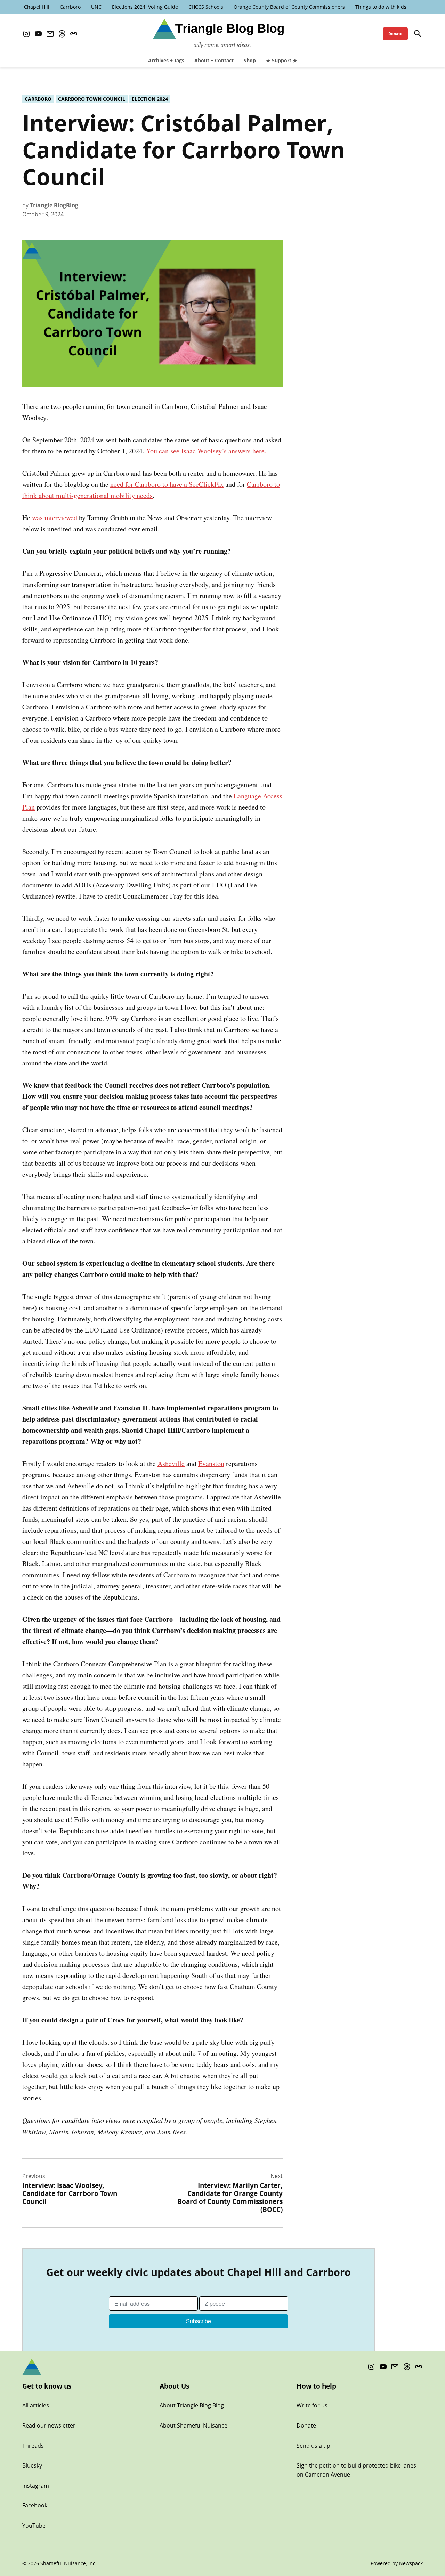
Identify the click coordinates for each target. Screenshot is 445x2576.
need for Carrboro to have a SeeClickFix (167, 484)
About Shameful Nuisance (193, 2425)
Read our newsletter (49, 2425)
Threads (33, 2446)
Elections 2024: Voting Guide (145, 7)
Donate (395, 34)
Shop (250, 60)
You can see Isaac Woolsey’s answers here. (206, 451)
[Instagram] (26, 34)
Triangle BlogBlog (54, 205)
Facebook (35, 2505)
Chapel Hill (37, 7)
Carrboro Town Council (92, 99)
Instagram (36, 2486)
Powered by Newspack (397, 2563)
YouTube (34, 2526)
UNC (96, 7)
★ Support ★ (282, 60)
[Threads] (62, 34)
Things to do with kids (381, 7)
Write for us (312, 2405)
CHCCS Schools (206, 7)
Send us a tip (313, 2446)
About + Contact (214, 60)
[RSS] (74, 34)
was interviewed (55, 518)
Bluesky (32, 2465)
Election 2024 (150, 99)
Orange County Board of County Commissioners (289, 7)
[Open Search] (418, 34)
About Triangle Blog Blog (192, 2405)
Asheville (171, 1463)
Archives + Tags (166, 60)
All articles (36, 2405)
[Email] (50, 34)
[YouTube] (38, 34)
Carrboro (70, 7)
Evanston (211, 1463)
